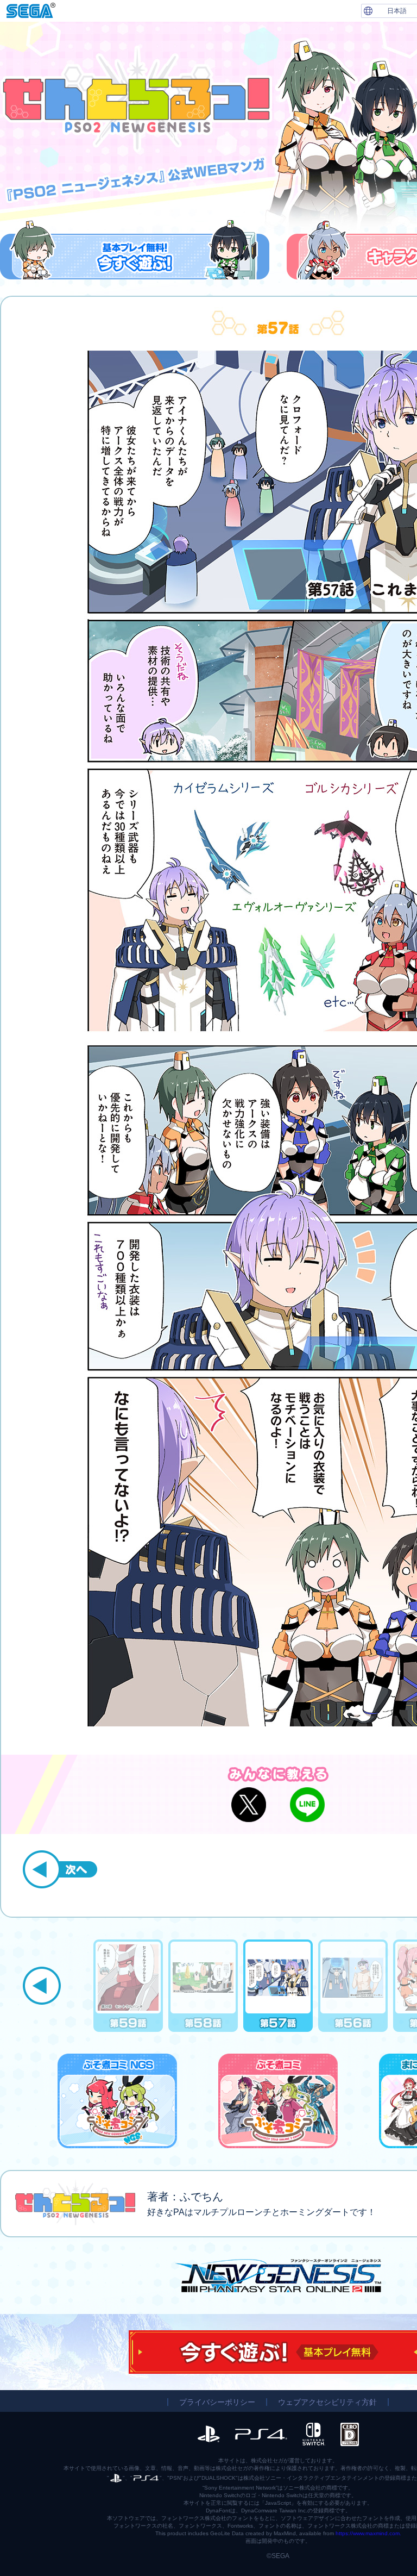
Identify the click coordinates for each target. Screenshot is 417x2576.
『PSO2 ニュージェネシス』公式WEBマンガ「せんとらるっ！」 (136, 99)
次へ (60, 1869)
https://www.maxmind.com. (368, 2533)
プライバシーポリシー (217, 2402)
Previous (42, 1986)
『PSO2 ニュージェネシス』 (278, 2276)
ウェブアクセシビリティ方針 (327, 2402)
